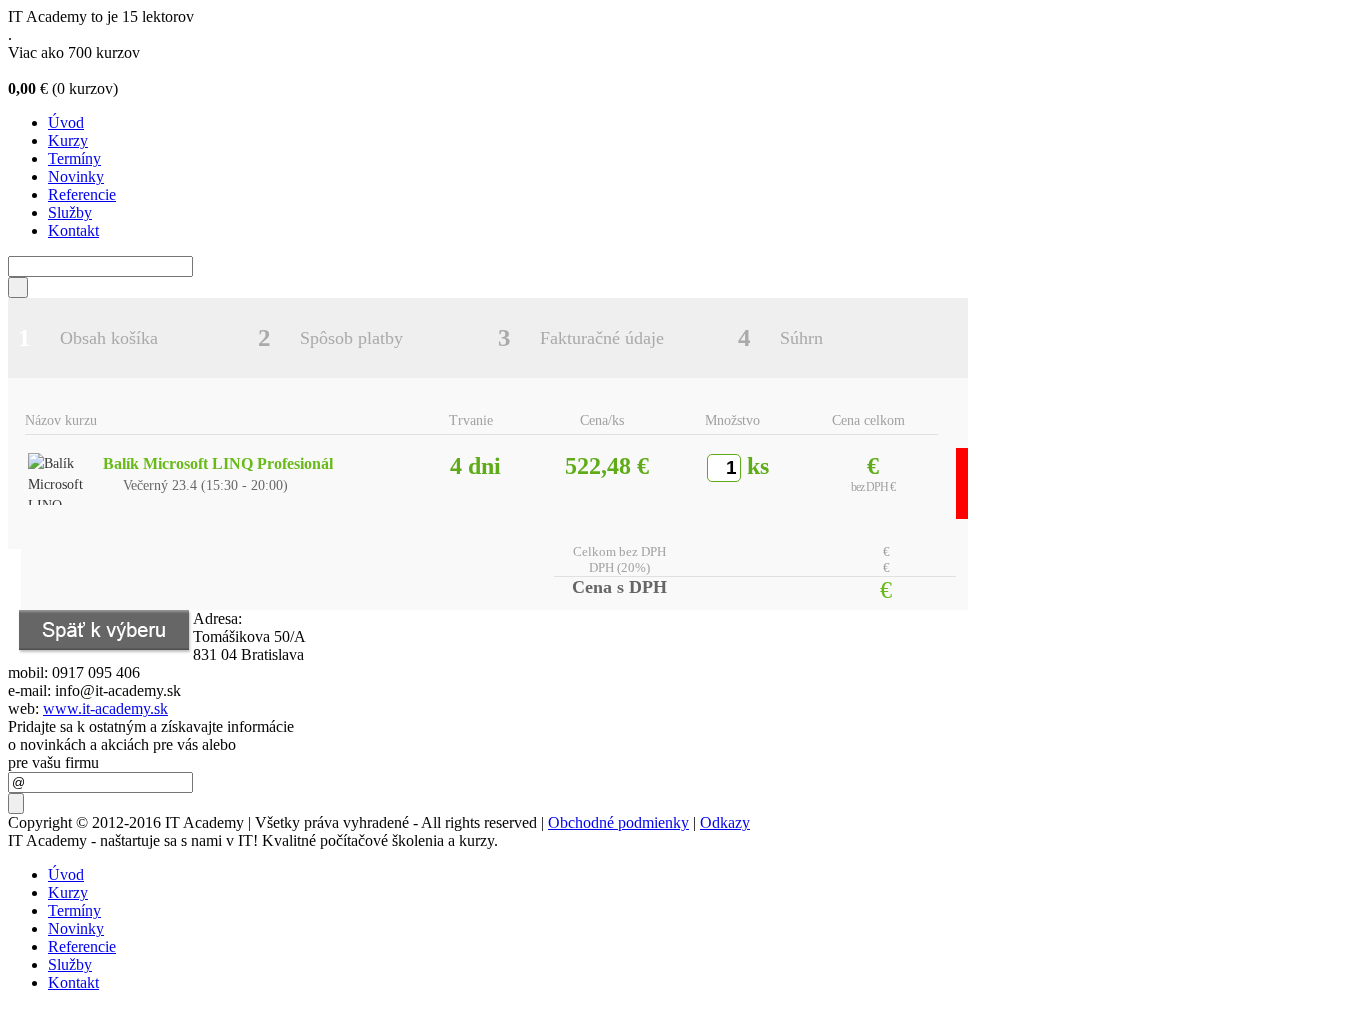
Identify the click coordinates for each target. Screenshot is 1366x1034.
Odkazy (725, 822)
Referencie (82, 194)
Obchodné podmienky (618, 822)
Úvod (66, 122)
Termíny (74, 158)
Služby (70, 212)
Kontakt (73, 230)
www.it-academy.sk (105, 708)
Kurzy (68, 140)
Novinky (76, 176)
